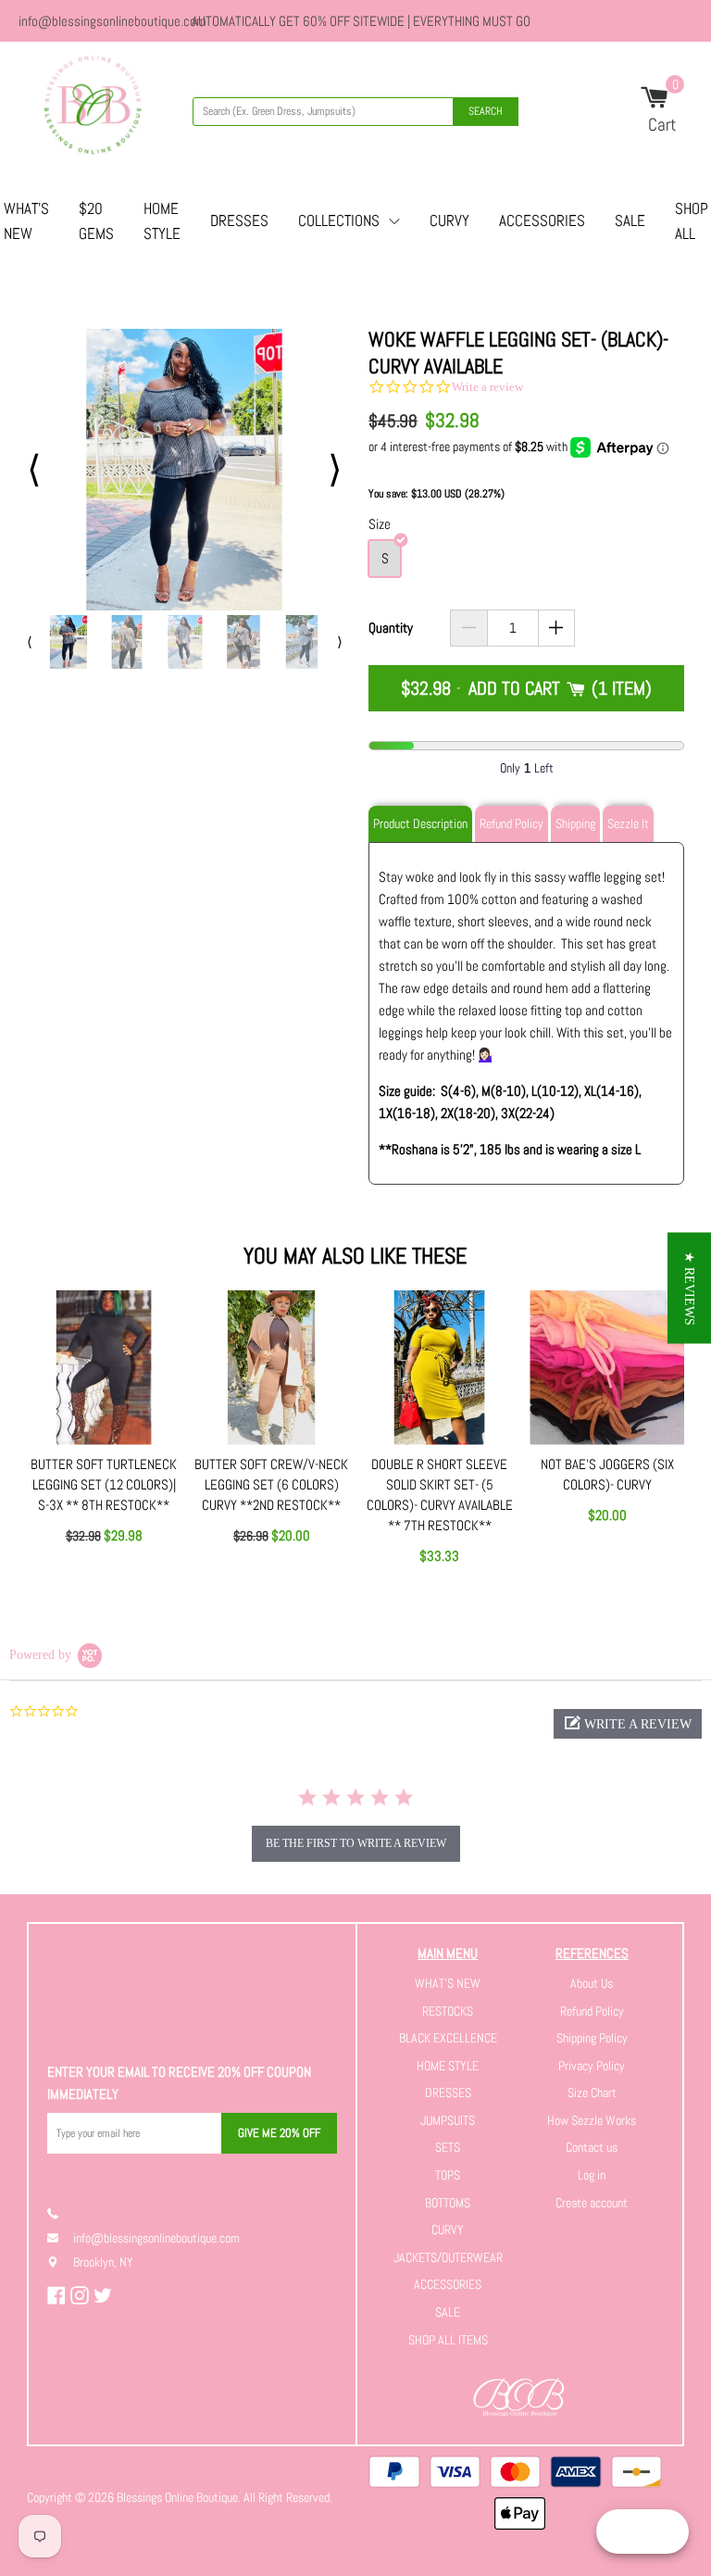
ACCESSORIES (542, 220)
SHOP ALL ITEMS (448, 2340)
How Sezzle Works (592, 2120)
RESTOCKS (448, 2011)
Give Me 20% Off (279, 2133)
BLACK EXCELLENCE (448, 2038)
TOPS (448, 2175)
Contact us (592, 2147)
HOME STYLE (162, 221)
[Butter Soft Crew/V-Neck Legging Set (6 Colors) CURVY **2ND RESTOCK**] (272, 1368)
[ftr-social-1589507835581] (59, 2295)
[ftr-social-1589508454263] (105, 2295)
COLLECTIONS (339, 220)
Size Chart (592, 2092)
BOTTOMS (448, 2203)
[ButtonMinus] (469, 628)
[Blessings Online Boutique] (93, 108)
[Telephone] (60, 2213)
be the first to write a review (356, 1843)
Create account (592, 2203)
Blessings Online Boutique (177, 2497)
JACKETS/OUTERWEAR (448, 2257)
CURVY (449, 220)
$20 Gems (96, 221)
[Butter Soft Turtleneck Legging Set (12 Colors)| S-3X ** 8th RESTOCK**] (104, 1368)
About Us (592, 1983)
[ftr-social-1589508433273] (82, 2295)
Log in (592, 2175)
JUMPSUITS (448, 2120)
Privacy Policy (592, 2066)
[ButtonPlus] (557, 628)
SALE (630, 220)
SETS (448, 2147)
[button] (628, 1724)
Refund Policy (592, 2011)
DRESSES (239, 220)
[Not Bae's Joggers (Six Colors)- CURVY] (607, 1368)
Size (380, 524)
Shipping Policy (592, 2038)
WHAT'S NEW (448, 1983)
